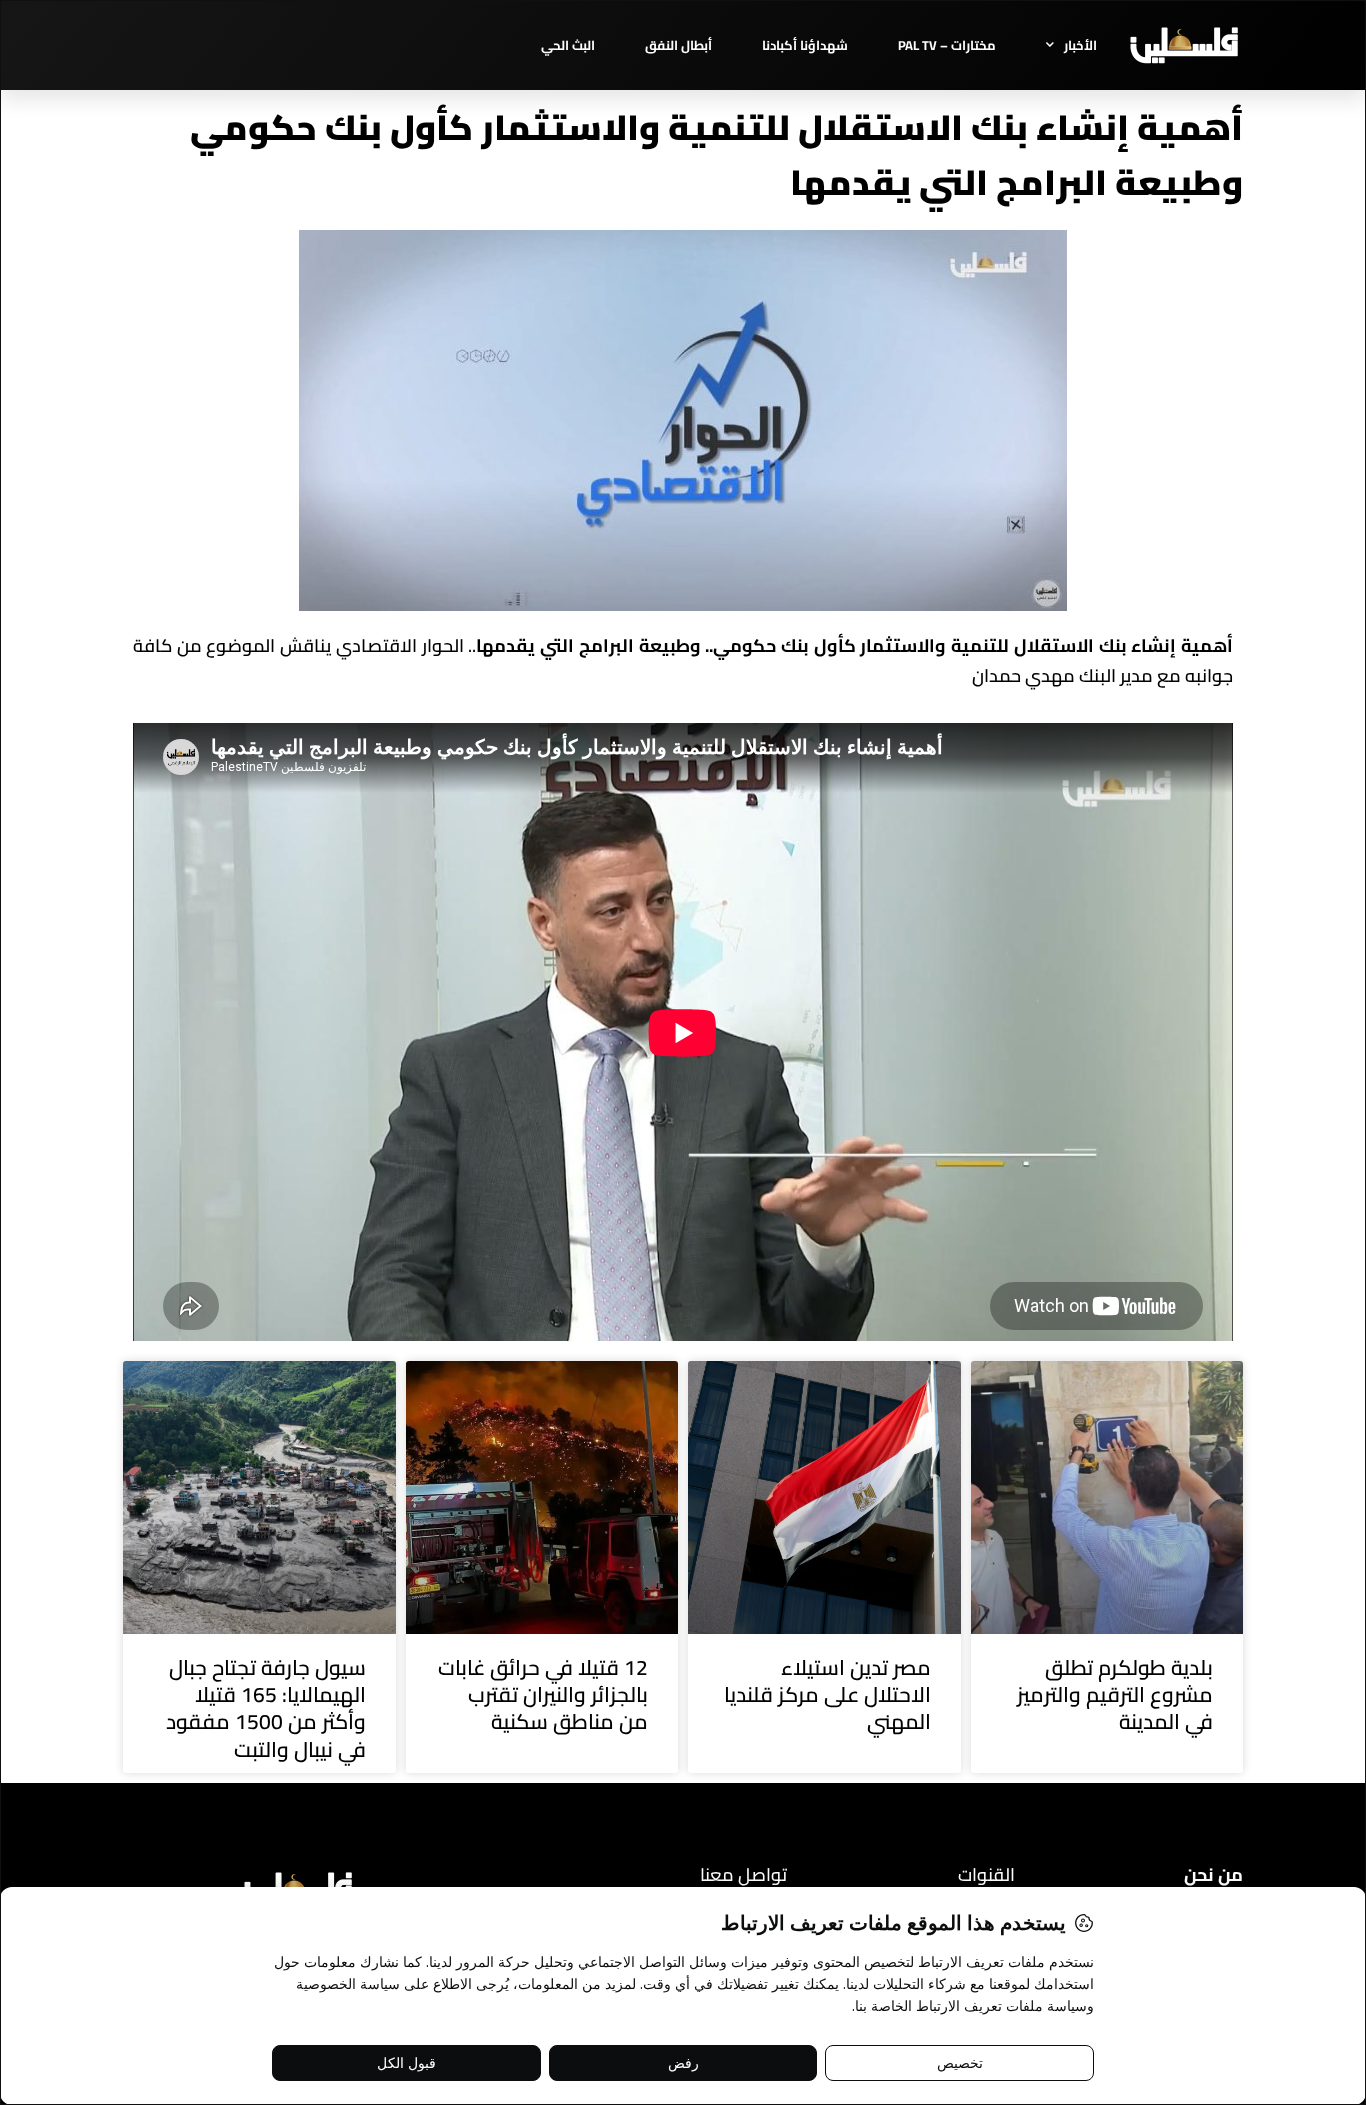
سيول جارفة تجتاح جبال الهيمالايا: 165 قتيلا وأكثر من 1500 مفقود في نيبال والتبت (266, 1708)
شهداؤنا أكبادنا (805, 45)
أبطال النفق (678, 45)
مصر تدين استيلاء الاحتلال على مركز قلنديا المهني (827, 1695)
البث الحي (568, 45)
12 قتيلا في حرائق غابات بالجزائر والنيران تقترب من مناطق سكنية (543, 1695)
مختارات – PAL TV (947, 45)
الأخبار (1080, 45)
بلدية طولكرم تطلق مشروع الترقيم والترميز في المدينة (1115, 1695)
